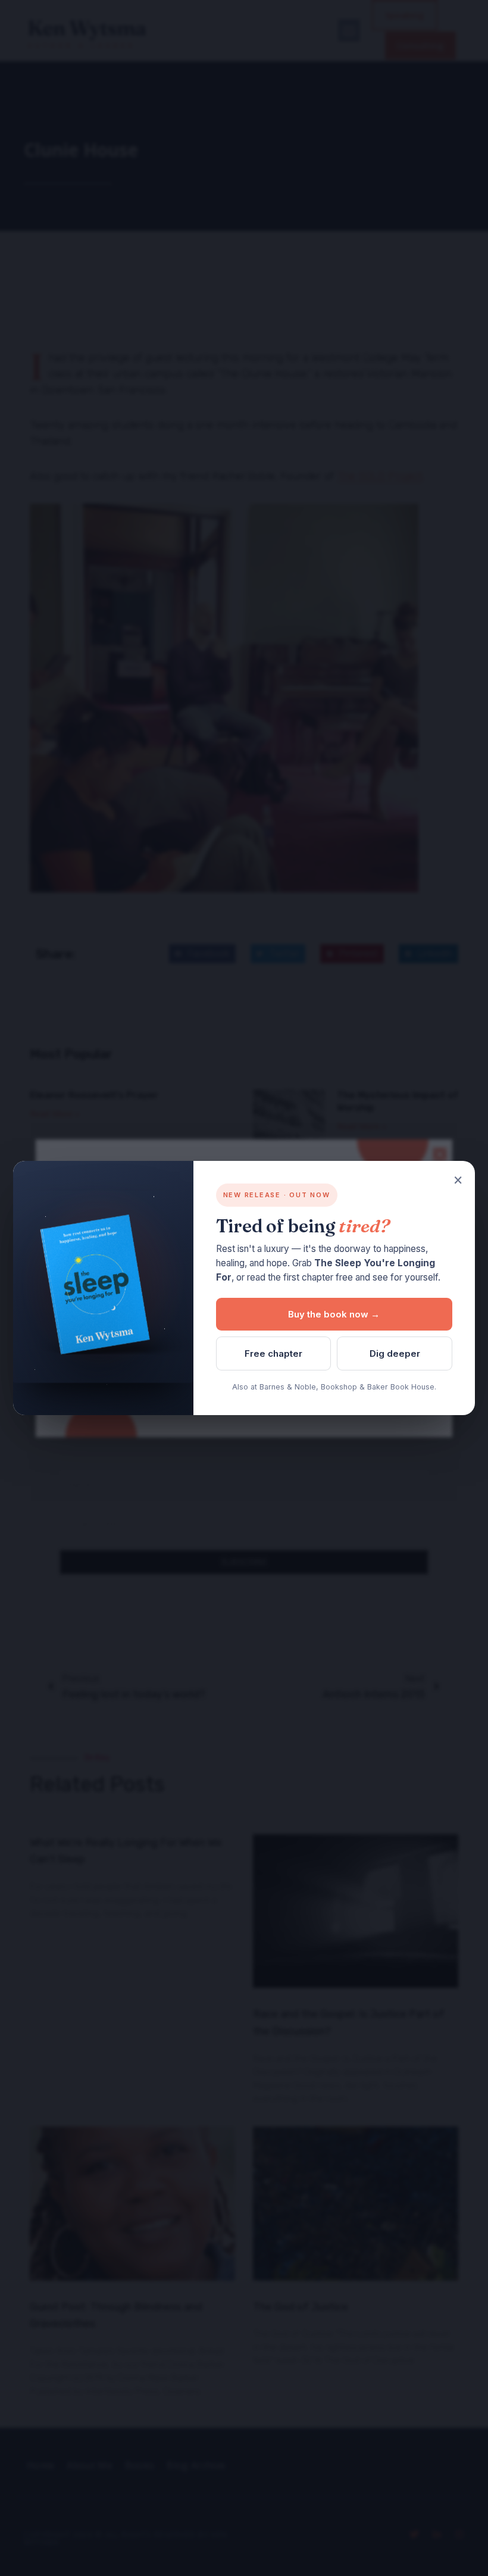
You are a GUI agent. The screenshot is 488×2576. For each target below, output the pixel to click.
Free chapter (273, 1353)
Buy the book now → (334, 1314)
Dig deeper (395, 1353)
